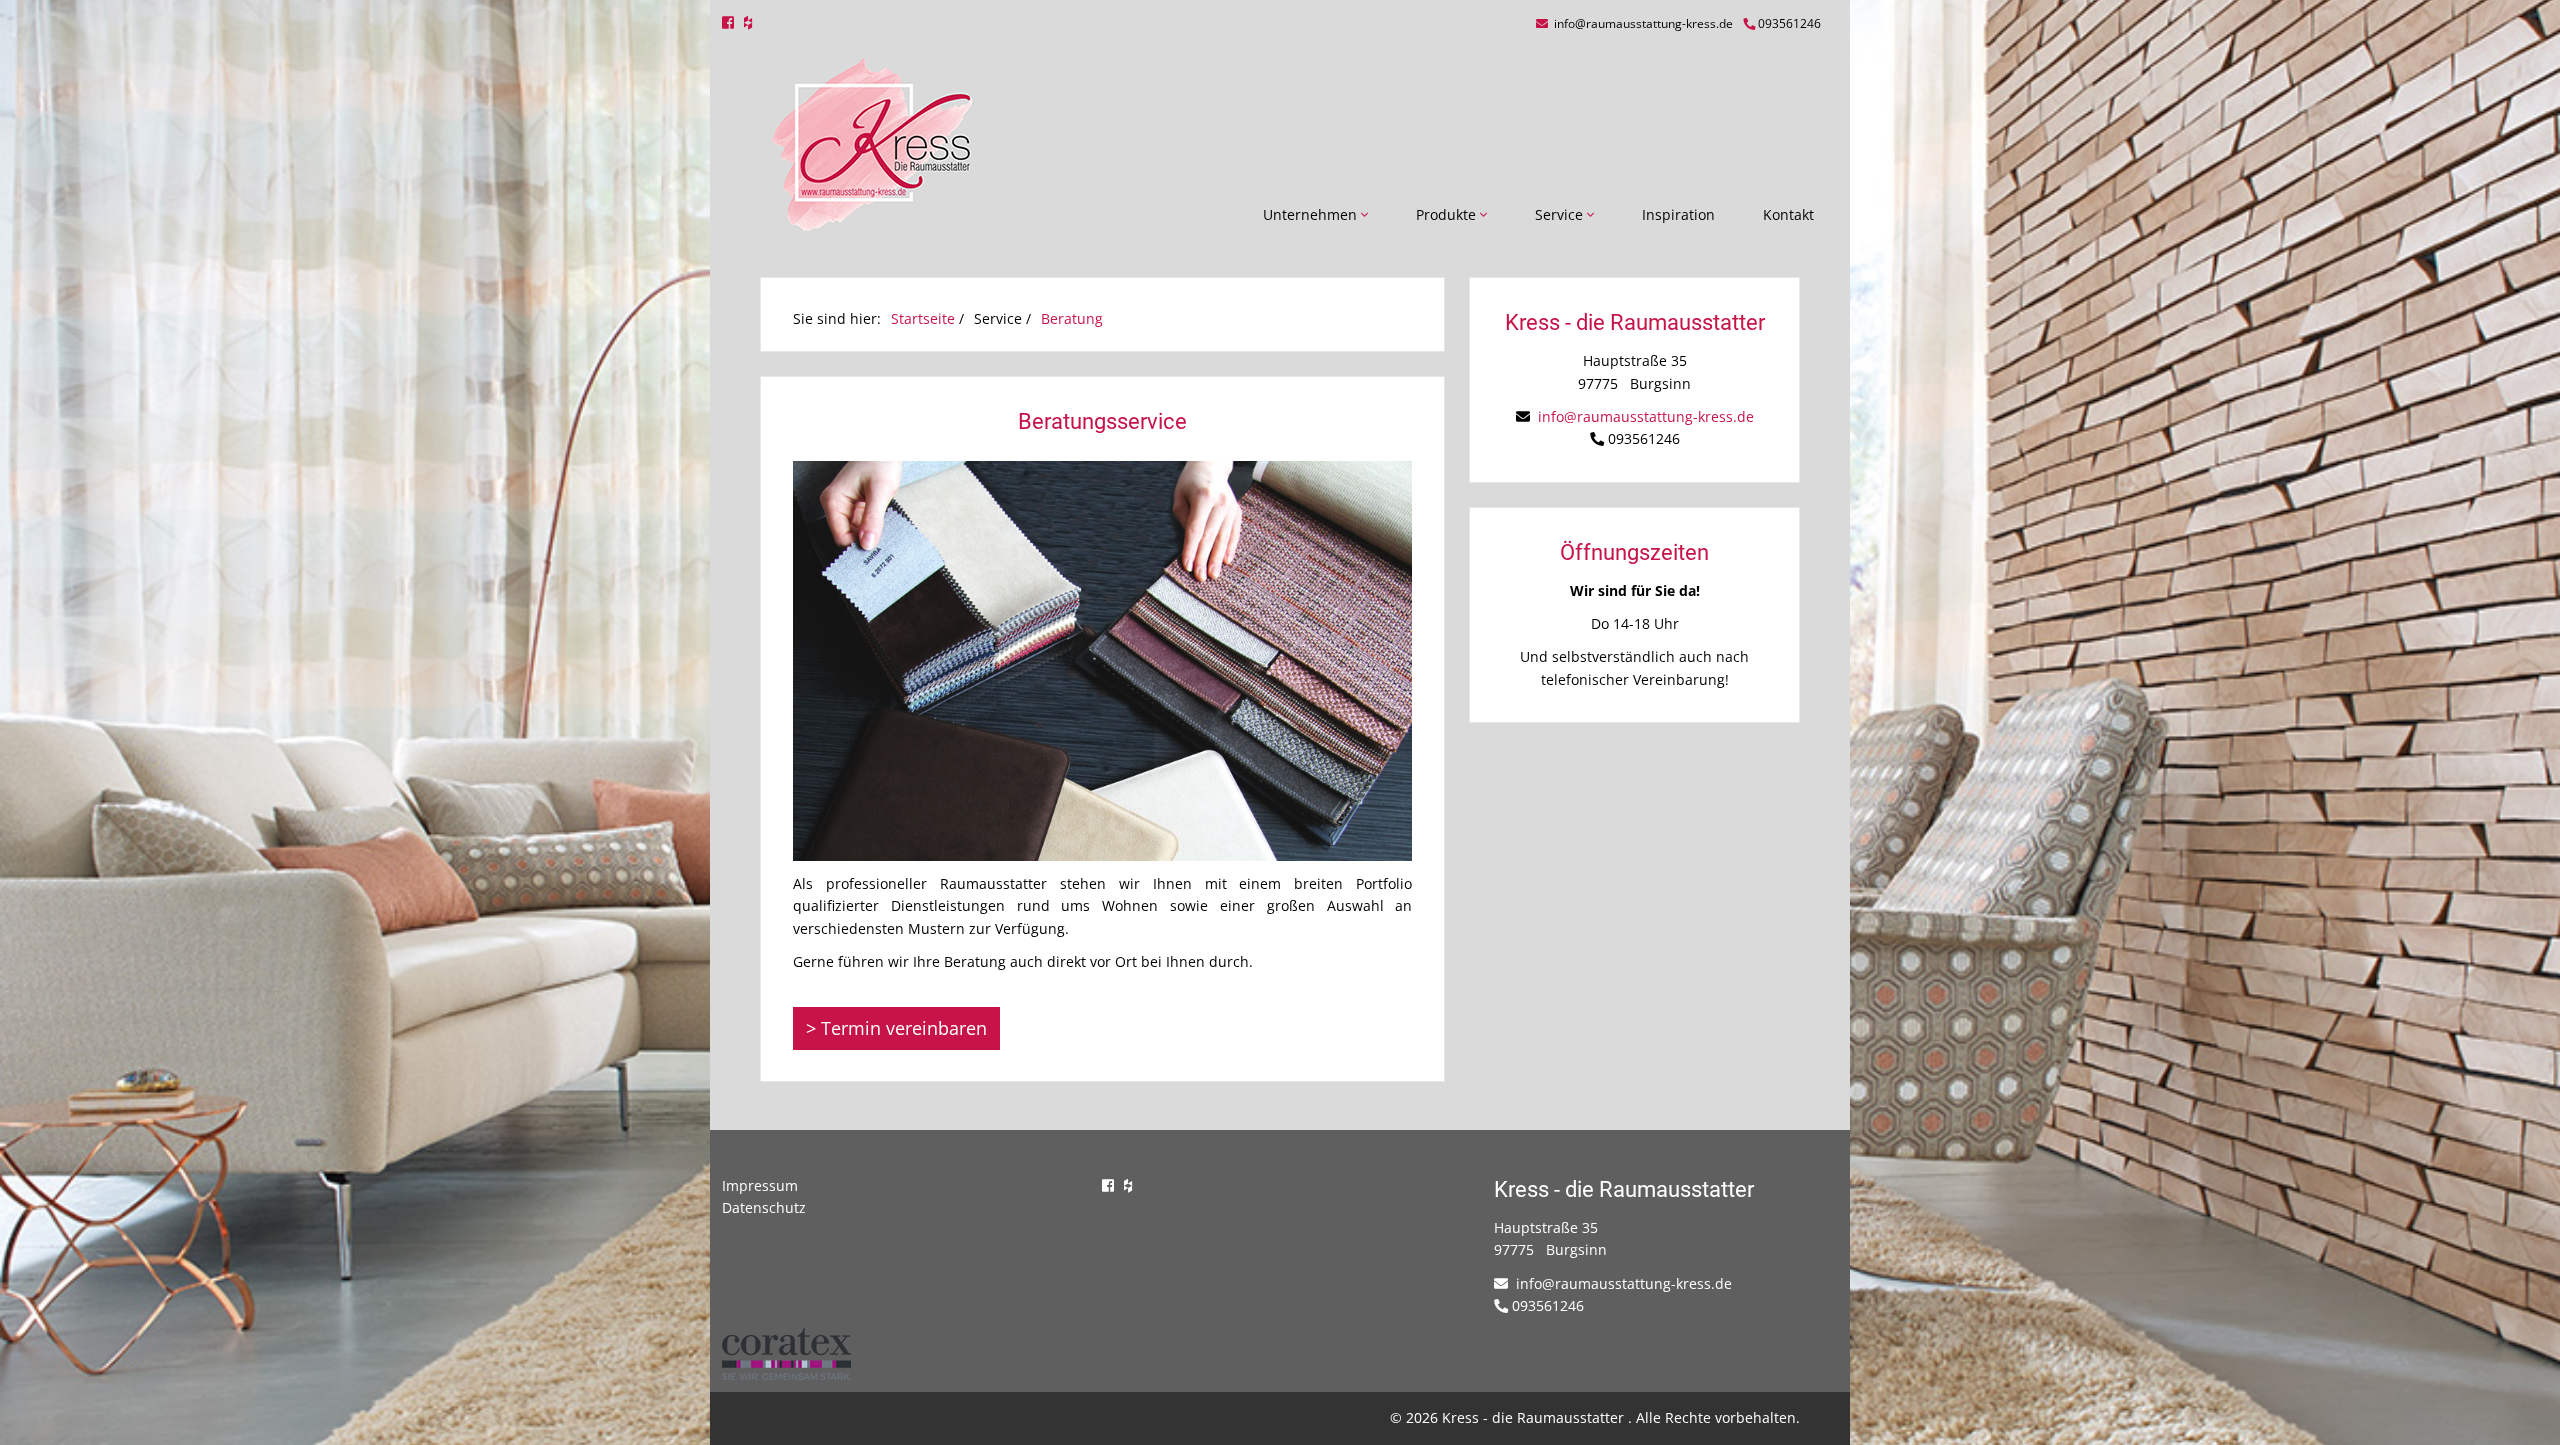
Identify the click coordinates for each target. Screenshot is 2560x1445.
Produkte (1448, 214)
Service (1561, 214)
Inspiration (1678, 214)
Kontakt (1788, 214)
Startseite (923, 318)
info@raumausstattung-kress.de (1642, 23)
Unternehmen (1312, 214)
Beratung (1072, 318)
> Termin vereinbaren (896, 1028)
